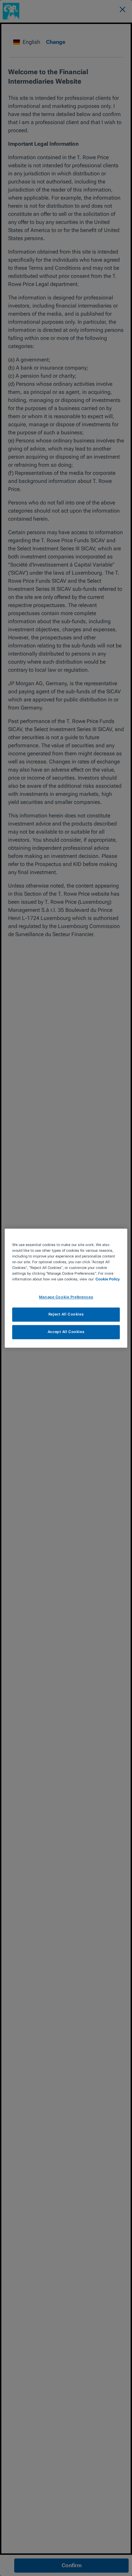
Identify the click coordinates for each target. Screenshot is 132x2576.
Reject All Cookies (66, 1314)
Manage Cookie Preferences (66, 1297)
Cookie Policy (108, 1279)
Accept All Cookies (66, 1332)
